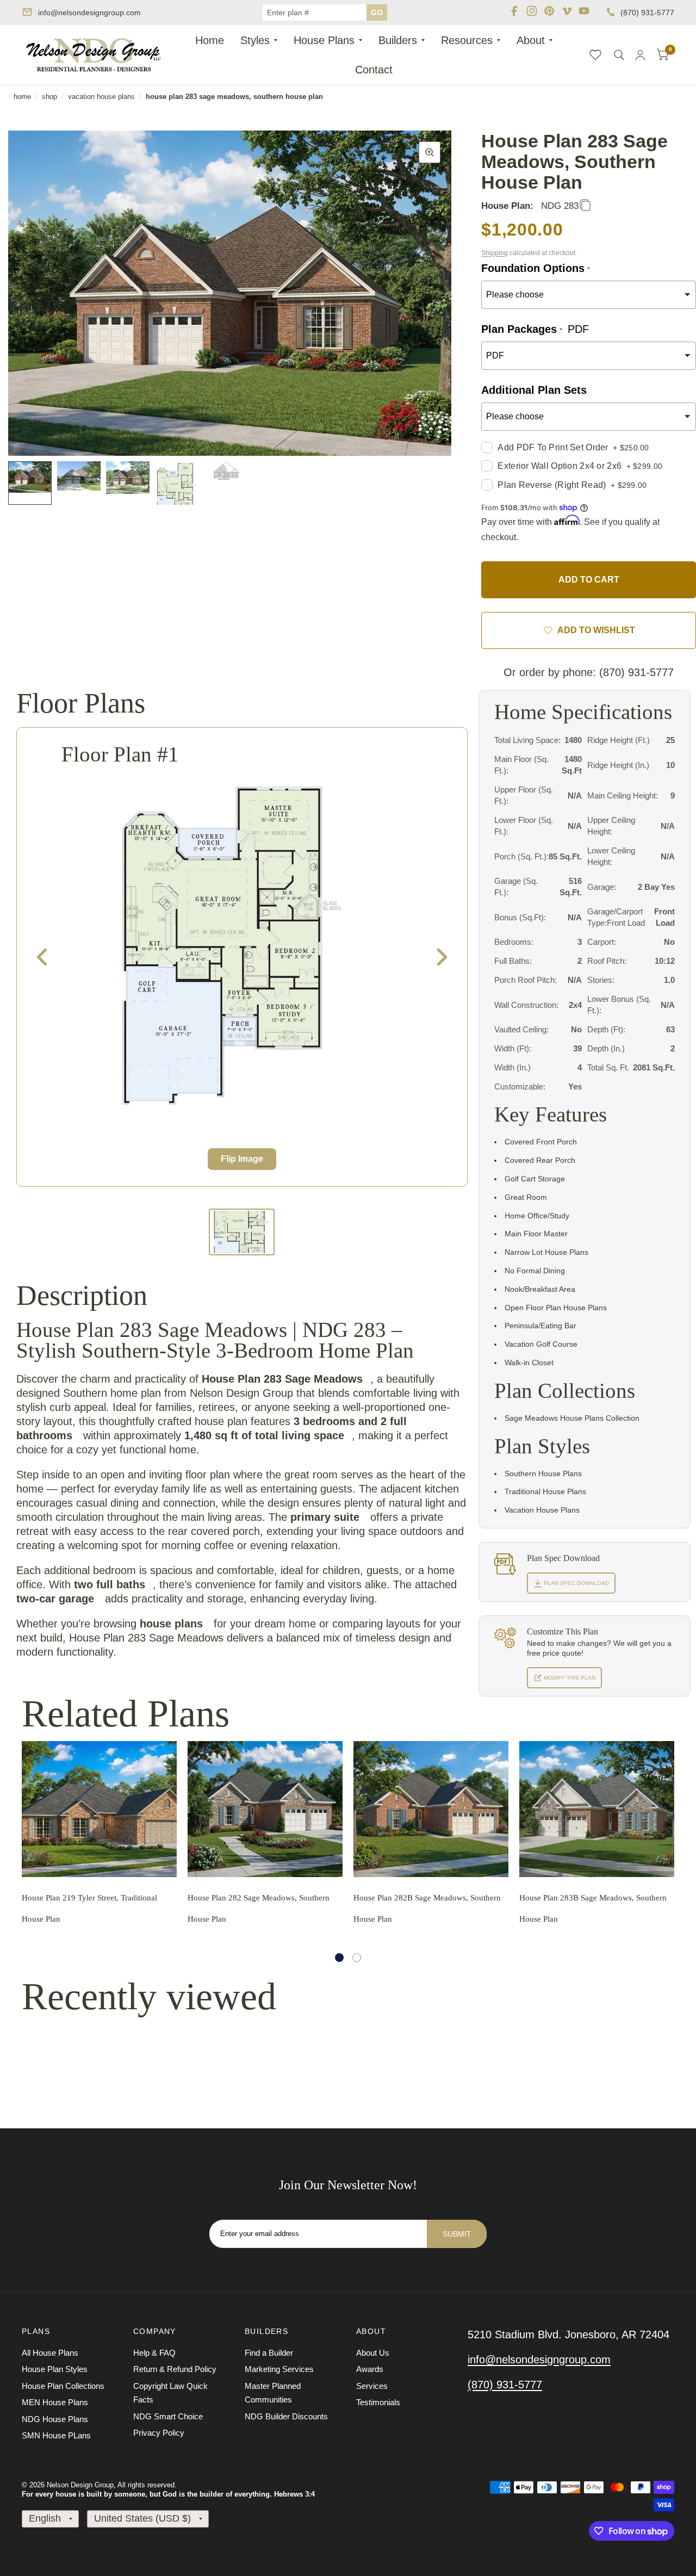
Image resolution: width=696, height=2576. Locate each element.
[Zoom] (430, 152)
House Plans (324, 40)
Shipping (495, 253)
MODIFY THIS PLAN (569, 1678)
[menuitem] (210, 40)
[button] (339, 1958)
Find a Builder (269, 2353)
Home (210, 40)
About (531, 40)
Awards (370, 2369)
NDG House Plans (55, 2419)
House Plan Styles (55, 2369)
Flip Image (242, 1159)
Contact (374, 70)
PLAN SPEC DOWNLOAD (576, 1583)
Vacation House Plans (101, 97)
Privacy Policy (159, 2433)
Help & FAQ (154, 2353)
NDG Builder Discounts (286, 2416)
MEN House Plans (55, 2402)
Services (372, 2386)
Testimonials (378, 2402)
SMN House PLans (56, 2435)
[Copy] (585, 206)
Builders (398, 40)
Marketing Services (279, 2369)
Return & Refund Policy (175, 2369)
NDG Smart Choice (168, 2416)
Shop (49, 97)
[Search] (619, 55)
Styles (255, 40)
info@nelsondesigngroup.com (89, 13)
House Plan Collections (63, 2386)
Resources (467, 40)
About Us (373, 2353)
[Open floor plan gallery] (231, 946)
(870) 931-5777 (647, 13)
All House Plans (50, 2353)
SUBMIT (457, 2234)
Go (377, 13)
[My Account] (640, 55)
